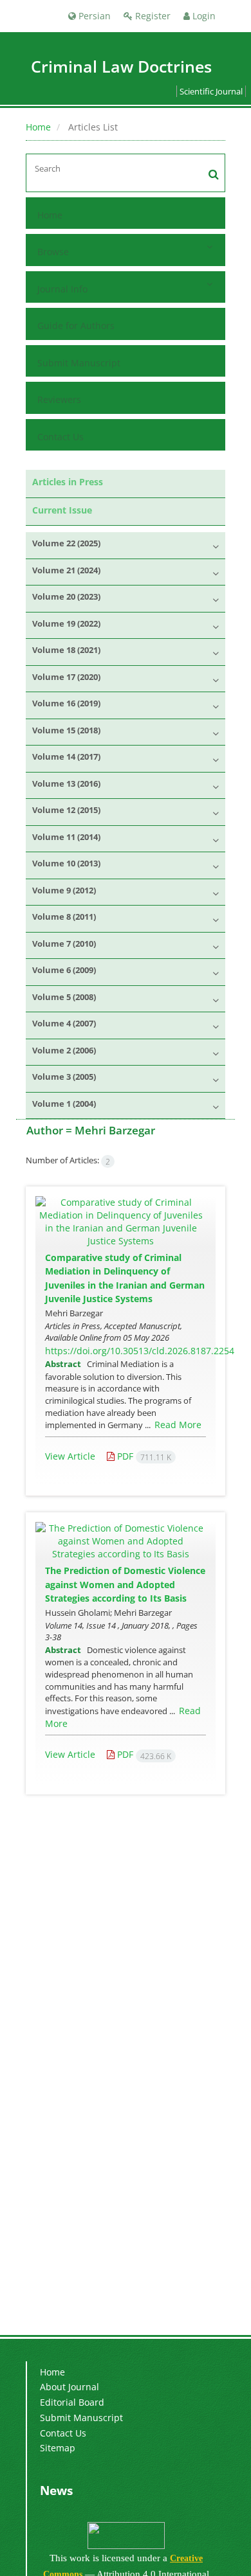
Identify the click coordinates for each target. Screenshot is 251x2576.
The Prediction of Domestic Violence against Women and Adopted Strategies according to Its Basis (125, 1584)
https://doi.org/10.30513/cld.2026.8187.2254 (140, 1351)
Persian (93, 16)
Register (152, 16)
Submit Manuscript (79, 363)
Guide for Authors (76, 326)
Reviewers (59, 399)
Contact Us (60, 437)
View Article (70, 1456)
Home (38, 127)
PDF (143, 1456)
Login (203, 16)
